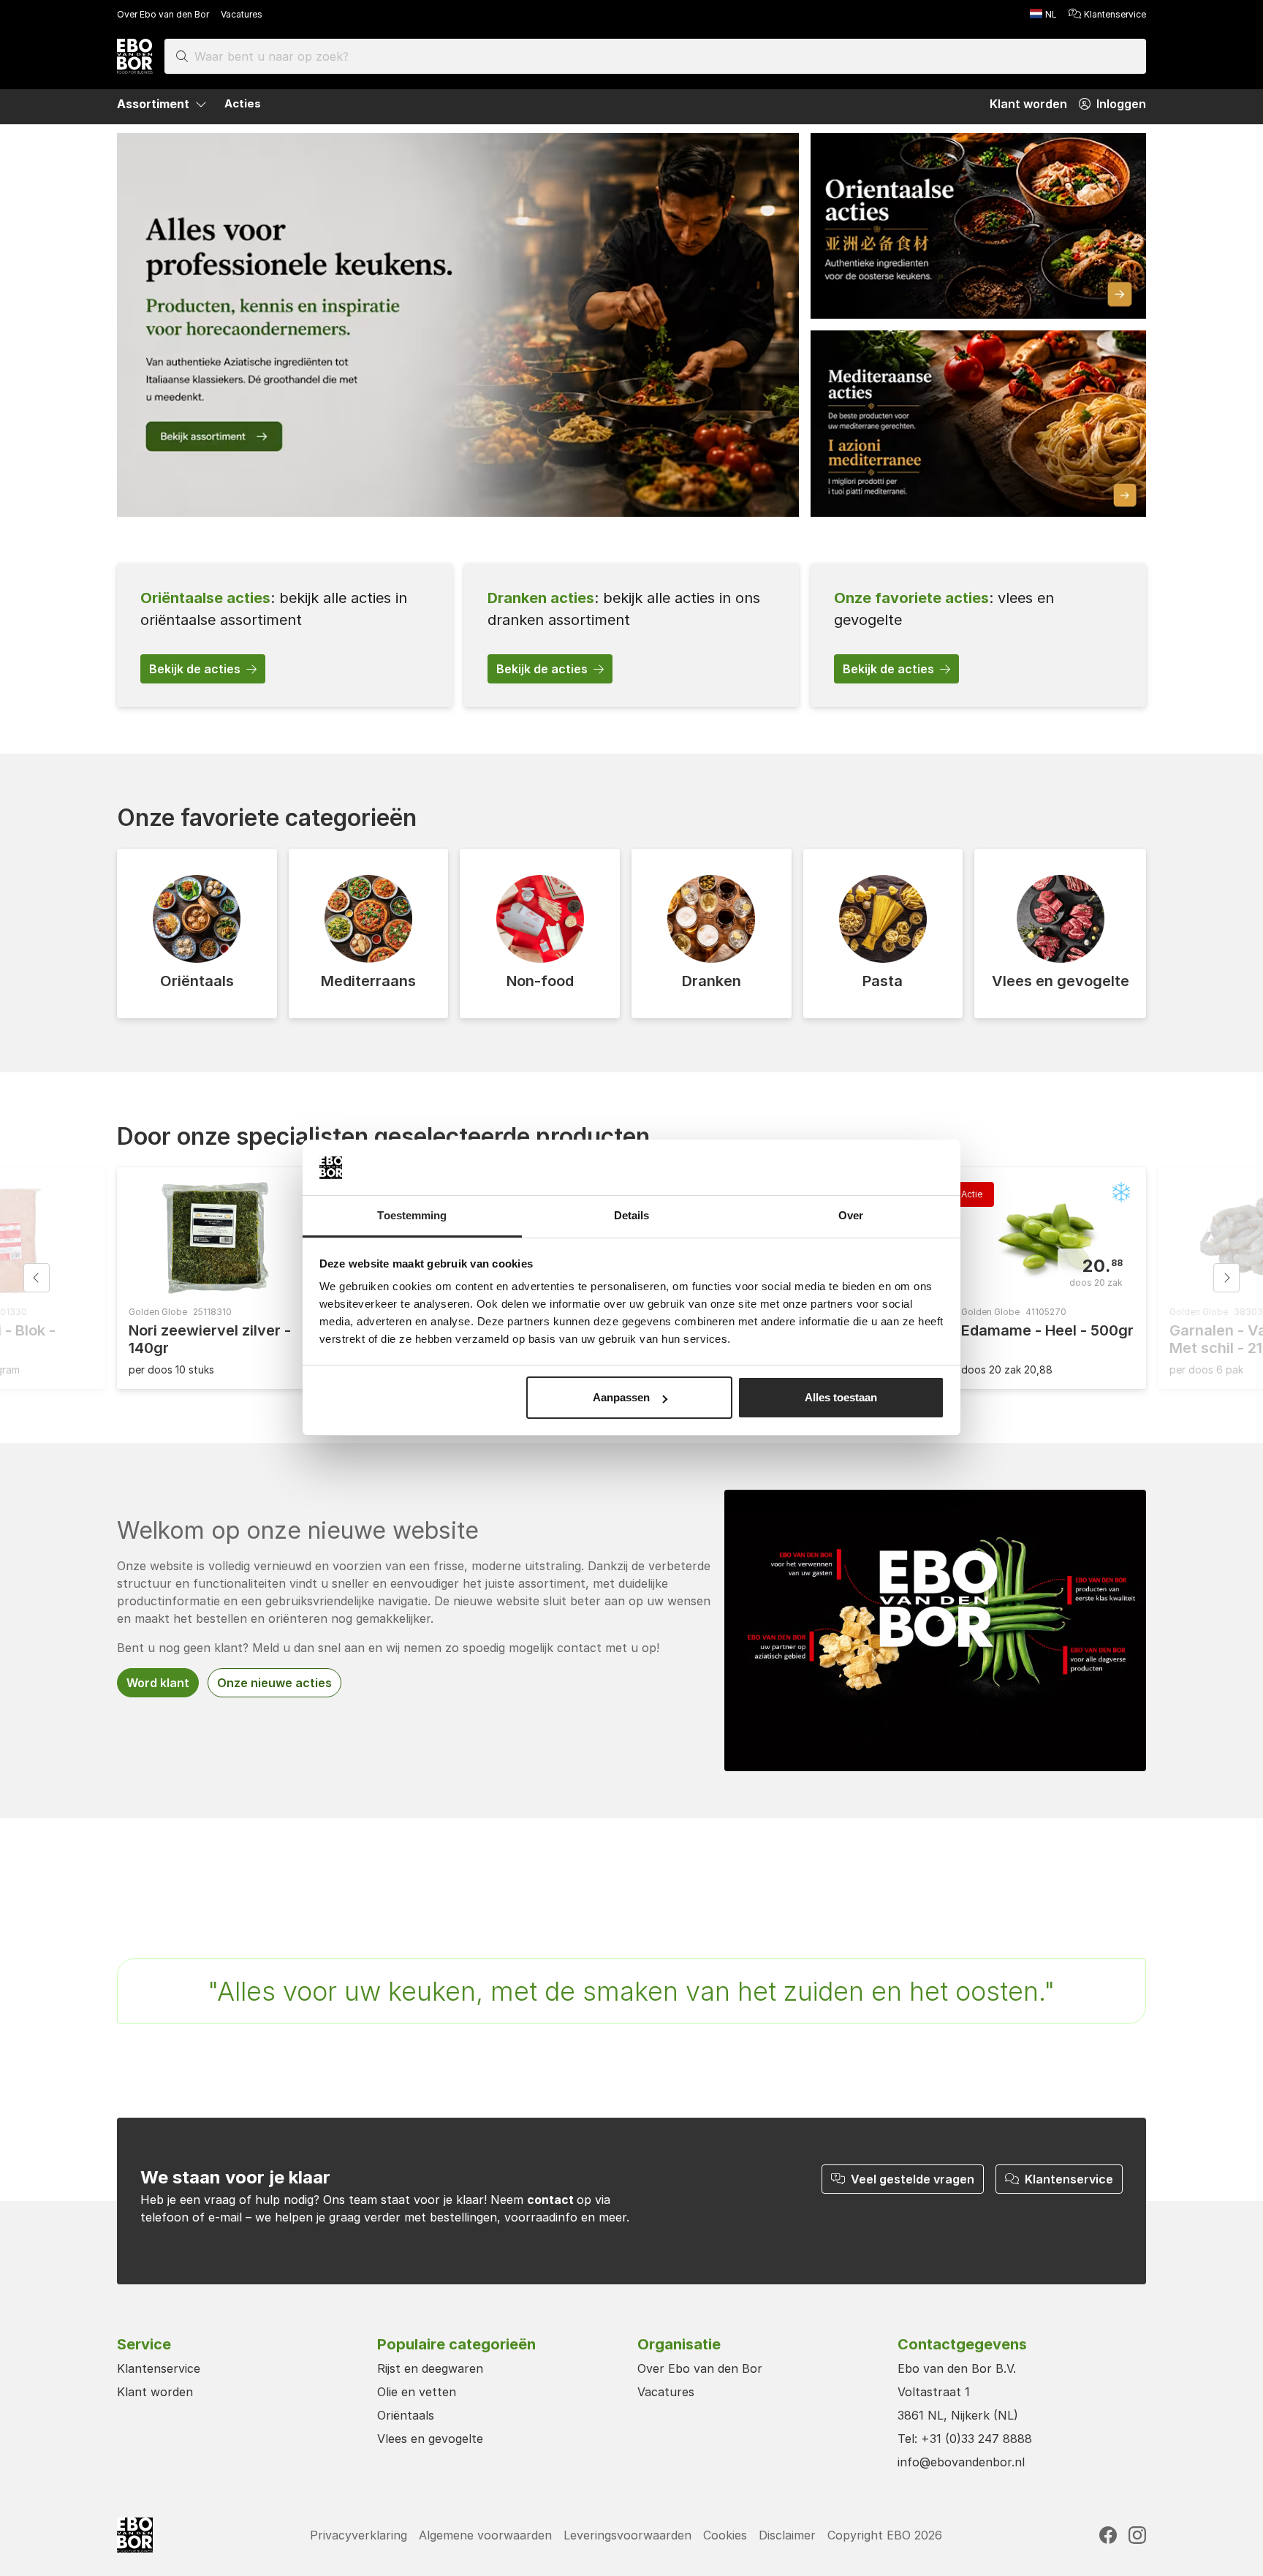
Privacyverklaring (359, 2535)
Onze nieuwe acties (274, 1683)
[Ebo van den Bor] (135, 56)
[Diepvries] (1121, 1192)
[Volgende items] (1226, 1278)
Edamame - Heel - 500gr (1047, 1330)
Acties (243, 103)
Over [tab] (851, 1216)
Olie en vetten (417, 2392)
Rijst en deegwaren (430, 2368)
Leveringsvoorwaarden (627, 2535)
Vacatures (242, 14)
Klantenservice (1115, 14)
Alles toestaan (841, 1397)
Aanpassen (621, 1397)
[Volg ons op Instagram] (1137, 2535)
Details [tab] (632, 1216)
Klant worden (155, 2392)
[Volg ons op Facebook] (1108, 2535)
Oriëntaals (406, 2415)
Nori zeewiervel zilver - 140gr (210, 1339)
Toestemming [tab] (412, 1216)
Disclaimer (787, 2535)
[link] (285, 635)
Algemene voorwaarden (485, 2535)
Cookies (725, 2535)
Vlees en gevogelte (430, 2439)
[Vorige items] (37, 1278)
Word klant (158, 1683)
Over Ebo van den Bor (163, 14)
